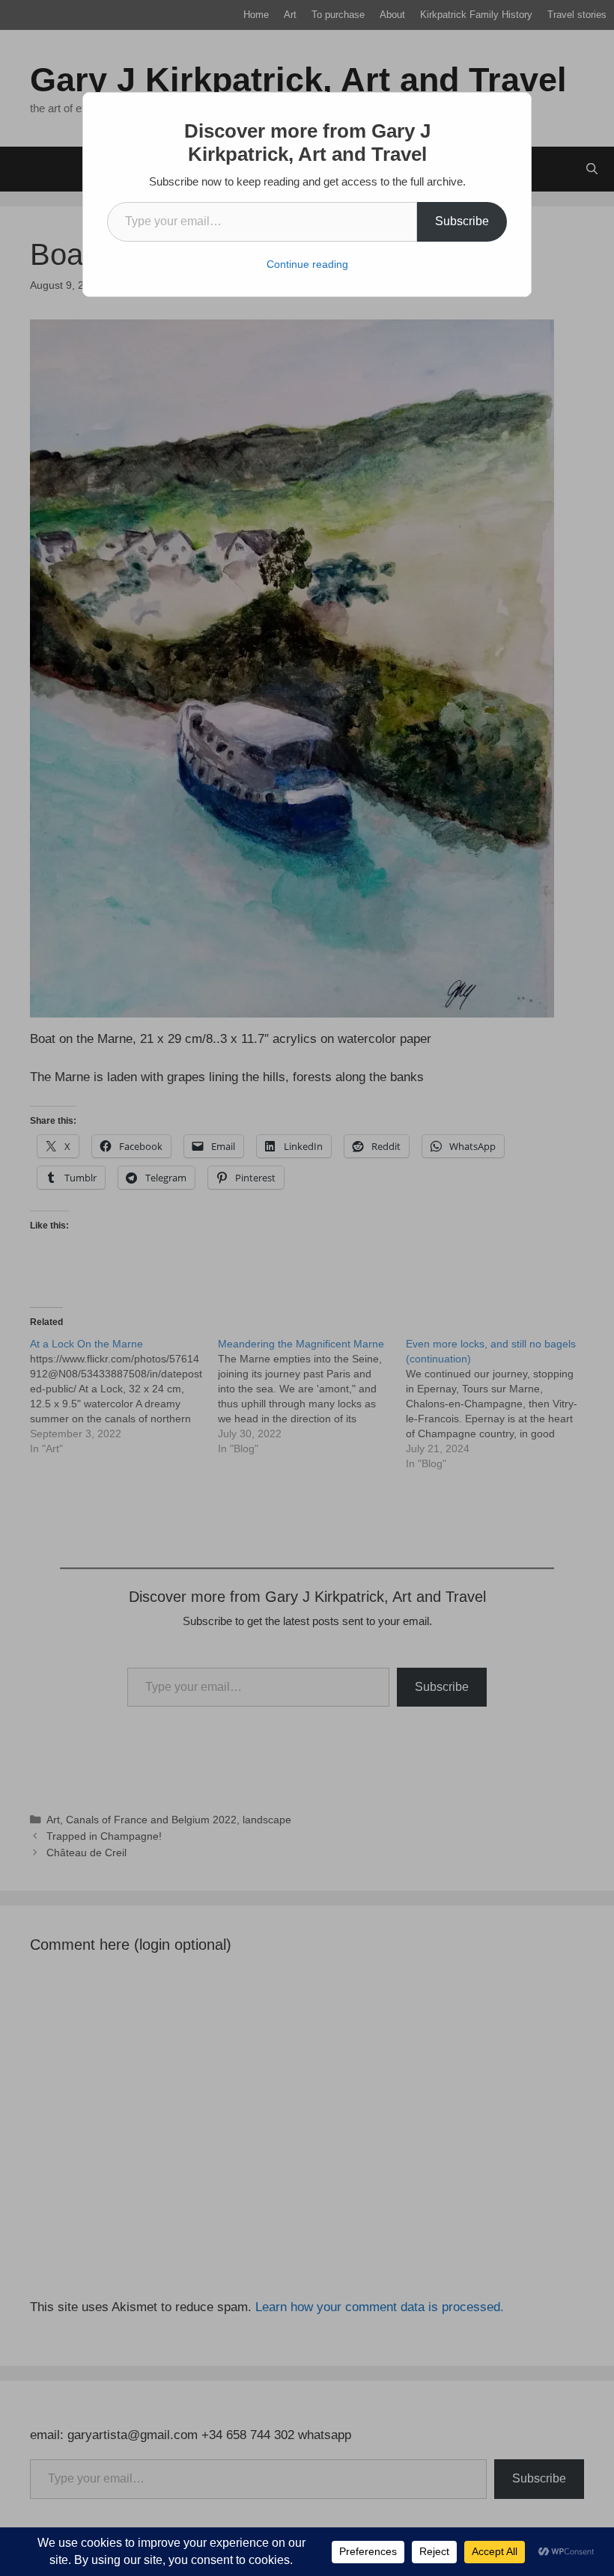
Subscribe (462, 221)
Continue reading (307, 264)
